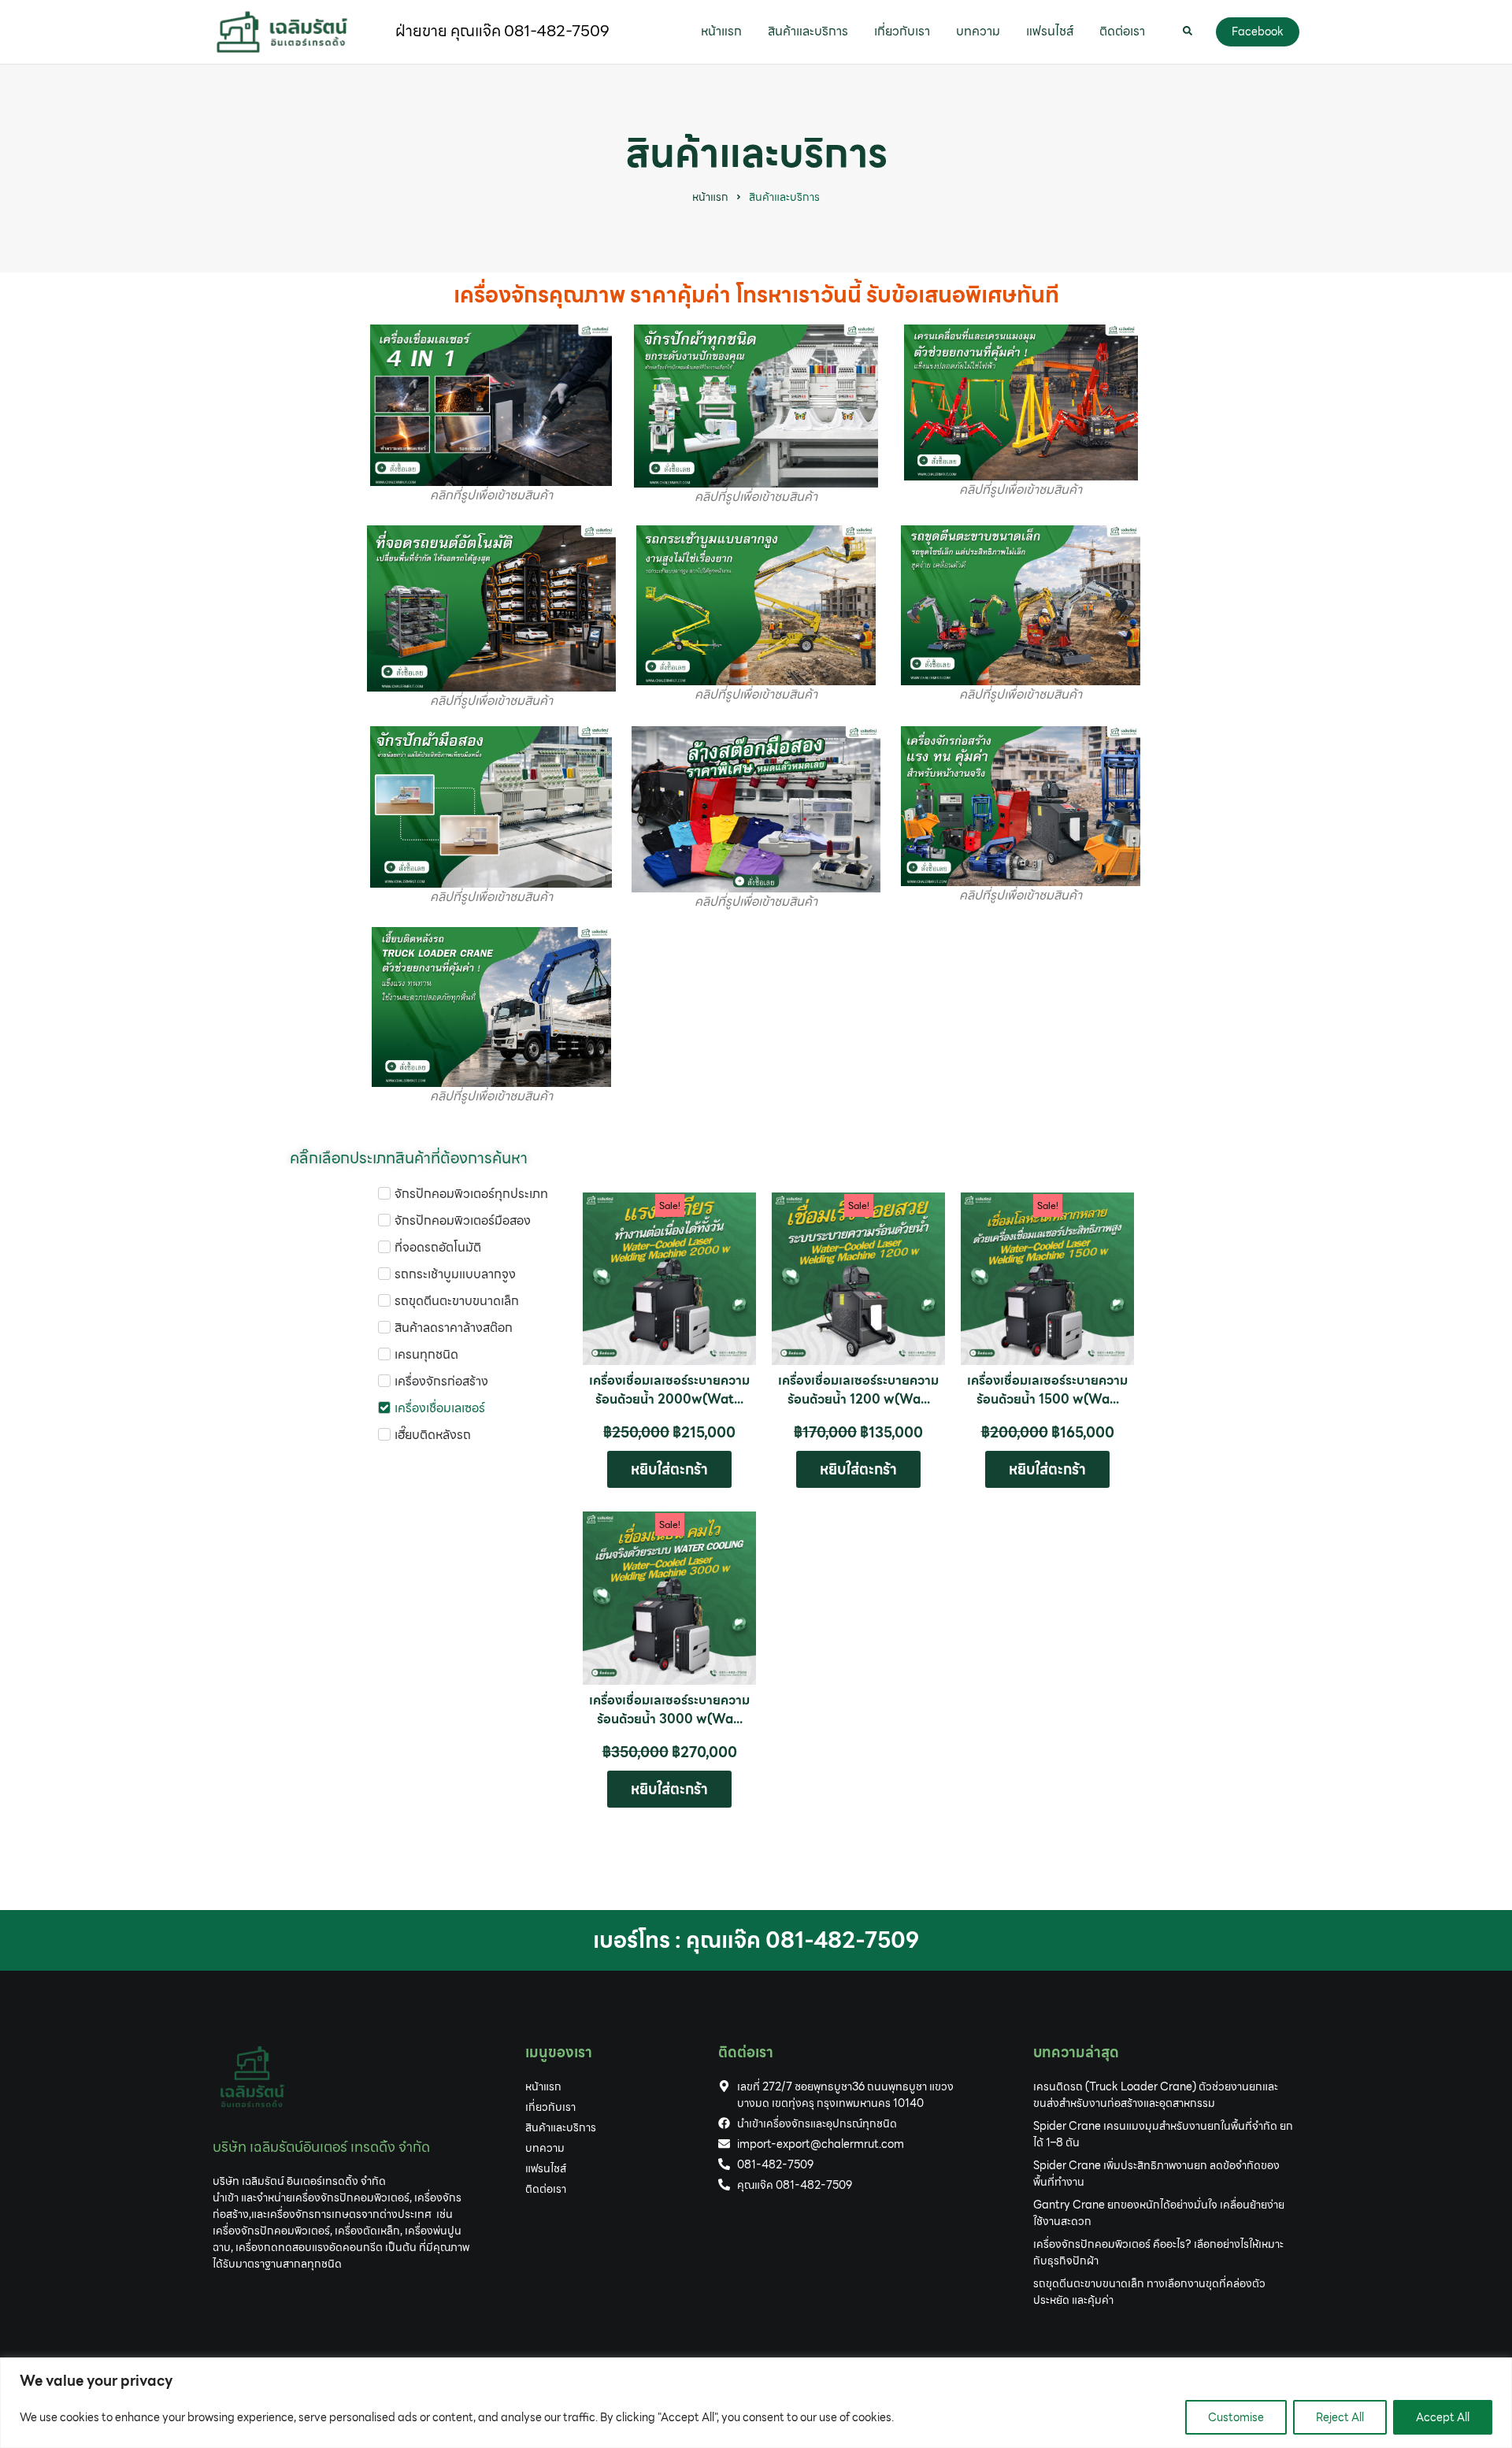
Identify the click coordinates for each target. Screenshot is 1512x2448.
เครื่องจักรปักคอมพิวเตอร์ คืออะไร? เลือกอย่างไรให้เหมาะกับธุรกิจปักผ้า (1158, 2252)
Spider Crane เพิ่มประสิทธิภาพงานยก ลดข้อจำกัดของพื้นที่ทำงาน (1156, 2174)
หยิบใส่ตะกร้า (669, 1469)
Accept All (1443, 2417)
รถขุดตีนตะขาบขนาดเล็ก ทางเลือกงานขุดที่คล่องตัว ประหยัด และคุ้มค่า (1149, 2292)
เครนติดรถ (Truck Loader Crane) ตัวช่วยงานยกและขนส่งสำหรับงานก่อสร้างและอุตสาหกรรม (1156, 2095)
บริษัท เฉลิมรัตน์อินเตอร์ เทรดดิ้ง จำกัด (321, 2147)
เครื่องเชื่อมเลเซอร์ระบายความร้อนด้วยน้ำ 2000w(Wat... (669, 1390)
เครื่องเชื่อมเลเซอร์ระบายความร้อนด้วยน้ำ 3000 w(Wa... (669, 1710)
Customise (1236, 2417)
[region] (756, 2403)
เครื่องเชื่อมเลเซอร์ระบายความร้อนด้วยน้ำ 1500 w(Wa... (1047, 1390)
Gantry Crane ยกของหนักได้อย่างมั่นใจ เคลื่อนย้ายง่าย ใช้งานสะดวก (1159, 2213)
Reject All (1340, 2417)
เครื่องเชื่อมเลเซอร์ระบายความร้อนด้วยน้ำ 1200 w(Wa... (858, 1390)
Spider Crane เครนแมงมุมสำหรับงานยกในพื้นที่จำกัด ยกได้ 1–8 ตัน (1163, 2134)
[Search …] (1188, 32)
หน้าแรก (710, 197)
